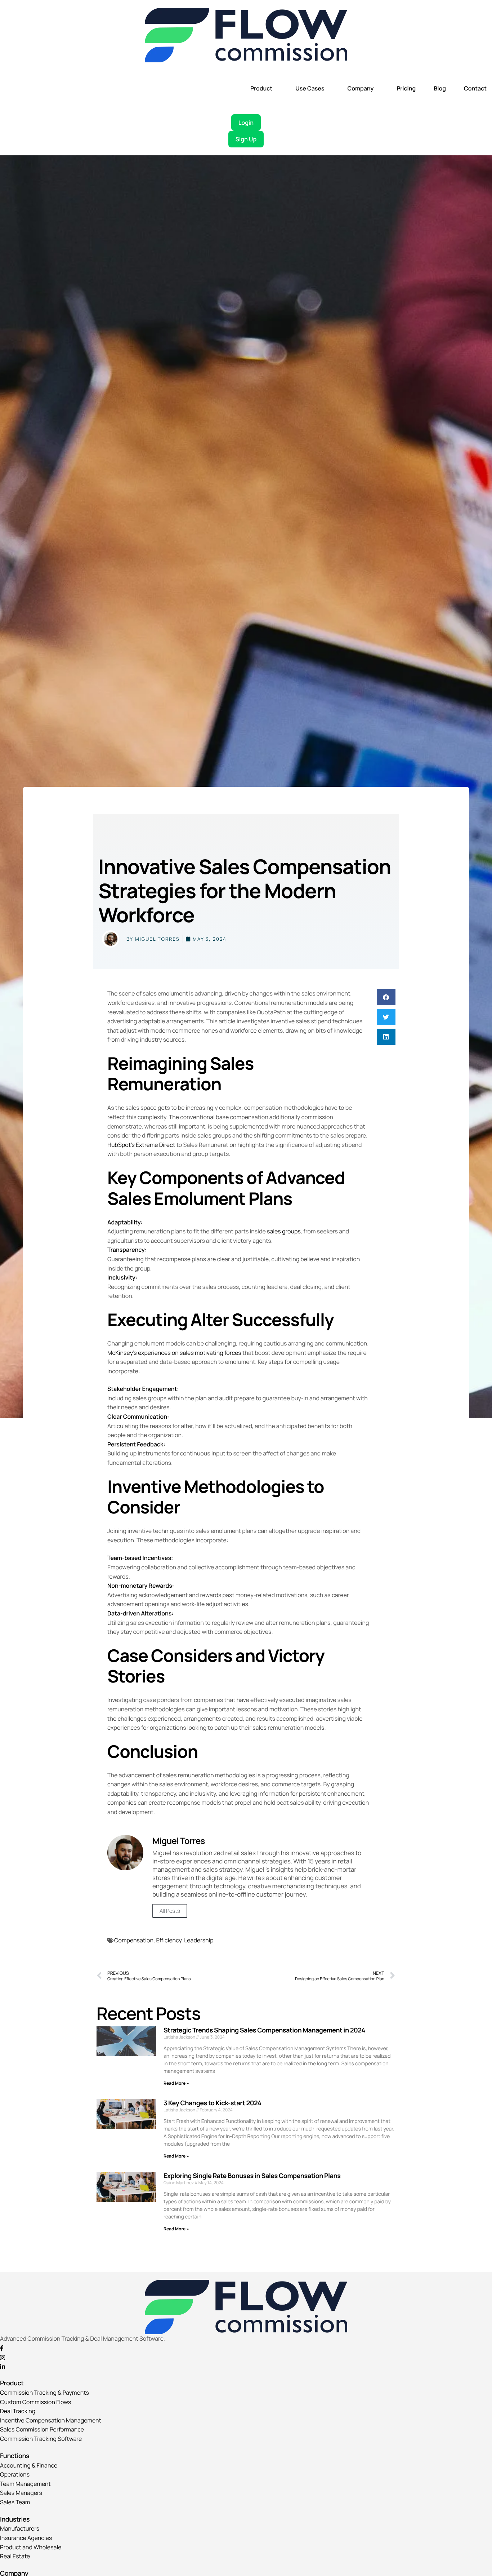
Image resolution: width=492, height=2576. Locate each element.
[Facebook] (246, 2348)
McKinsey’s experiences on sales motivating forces (174, 1353)
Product (261, 88)
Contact (475, 88)
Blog (440, 88)
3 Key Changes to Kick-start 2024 (212, 2103)
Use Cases (310, 88)
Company (360, 88)
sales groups (284, 1231)
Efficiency (169, 1940)
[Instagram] (246, 2357)
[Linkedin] (246, 2367)
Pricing (406, 88)
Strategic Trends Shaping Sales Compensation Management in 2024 (264, 2030)
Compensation (134, 1940)
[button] (386, 997)
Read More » (176, 2083)
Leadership (199, 1940)
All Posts (170, 1911)
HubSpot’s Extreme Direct (141, 1145)
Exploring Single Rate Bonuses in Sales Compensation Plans (252, 2176)
